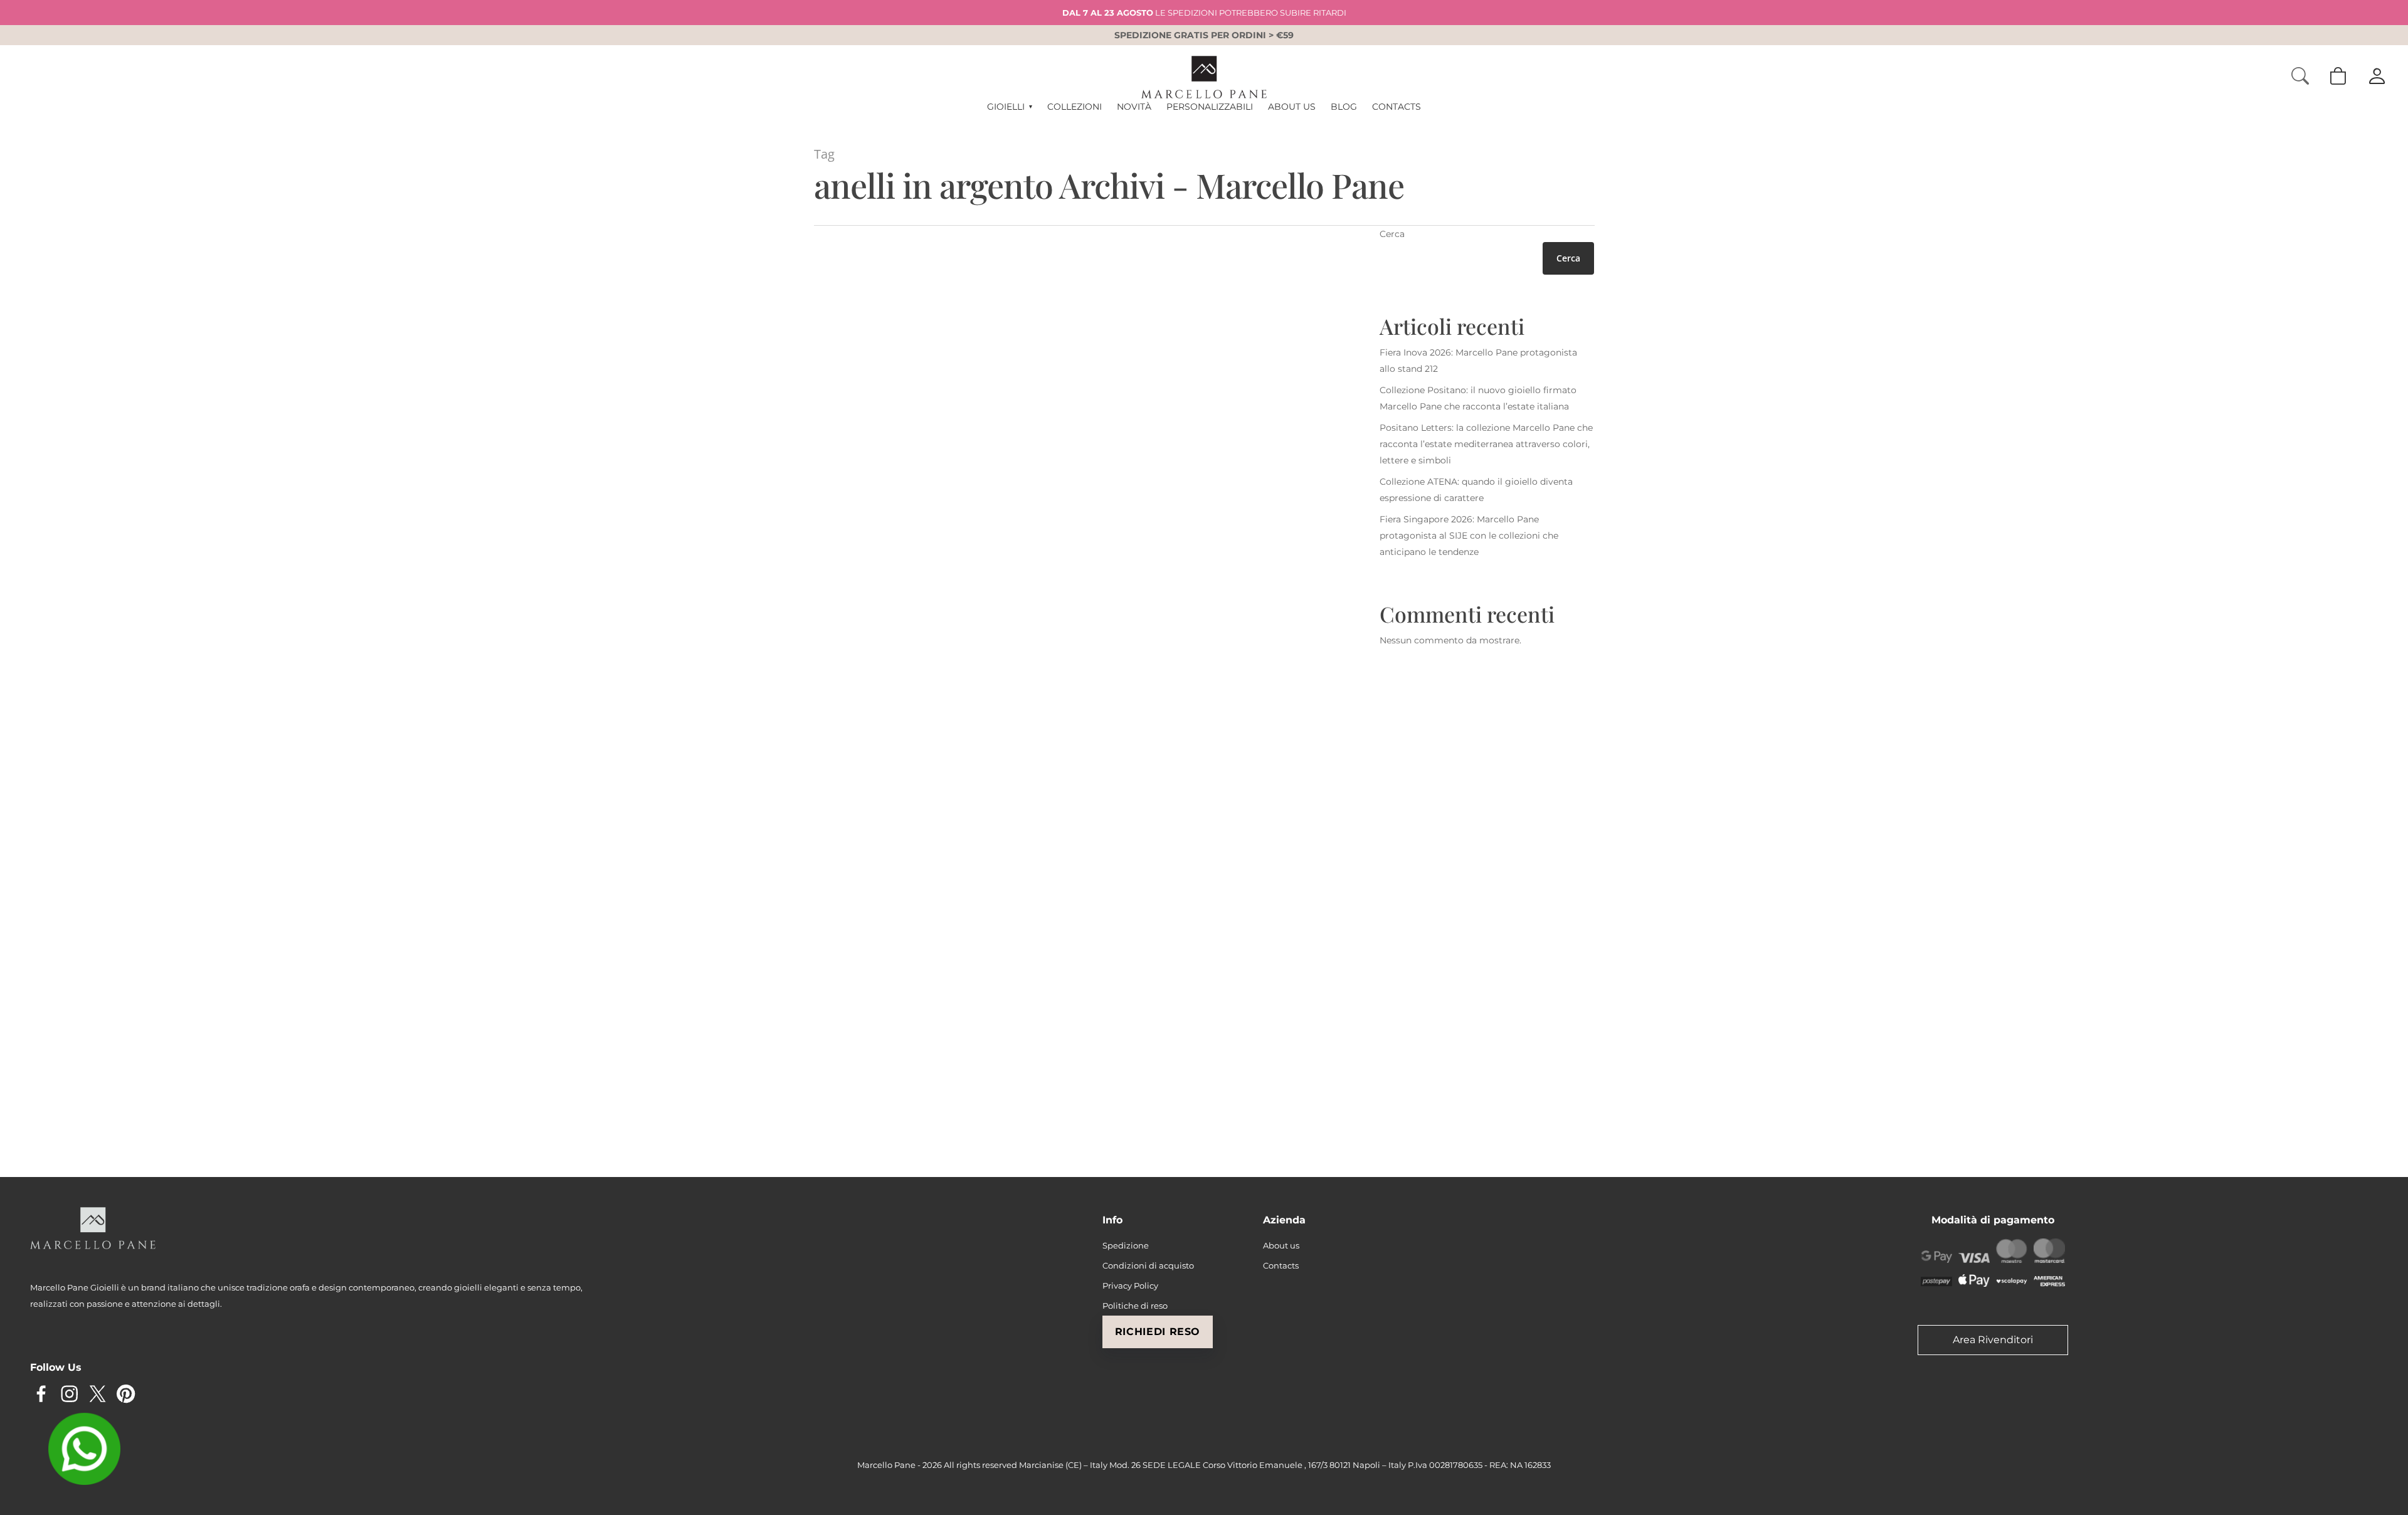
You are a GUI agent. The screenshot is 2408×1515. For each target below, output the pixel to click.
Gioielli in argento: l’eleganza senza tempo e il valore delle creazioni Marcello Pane (934, 631)
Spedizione (1126, 1245)
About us (1281, 1245)
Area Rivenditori (1993, 1340)
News (870, 670)
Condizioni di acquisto (1148, 1265)
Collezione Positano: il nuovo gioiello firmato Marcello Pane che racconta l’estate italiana (1478, 398)
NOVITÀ (1134, 107)
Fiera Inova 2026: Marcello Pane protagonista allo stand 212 (1478, 361)
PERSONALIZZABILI (1210, 107)
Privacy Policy (1130, 1285)
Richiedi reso (1158, 1332)
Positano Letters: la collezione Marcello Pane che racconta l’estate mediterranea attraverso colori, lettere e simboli (1486, 444)
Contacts (1281, 1265)
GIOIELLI (1009, 107)
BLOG (1344, 107)
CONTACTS (1397, 107)
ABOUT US (1292, 107)
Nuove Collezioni (916, 670)
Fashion (840, 670)
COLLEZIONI (1075, 107)
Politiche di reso (1135, 1306)
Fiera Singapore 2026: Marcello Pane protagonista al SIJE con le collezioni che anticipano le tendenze (1469, 536)
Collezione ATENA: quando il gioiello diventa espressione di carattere (1476, 490)
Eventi (837, 1086)
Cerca (1392, 234)
